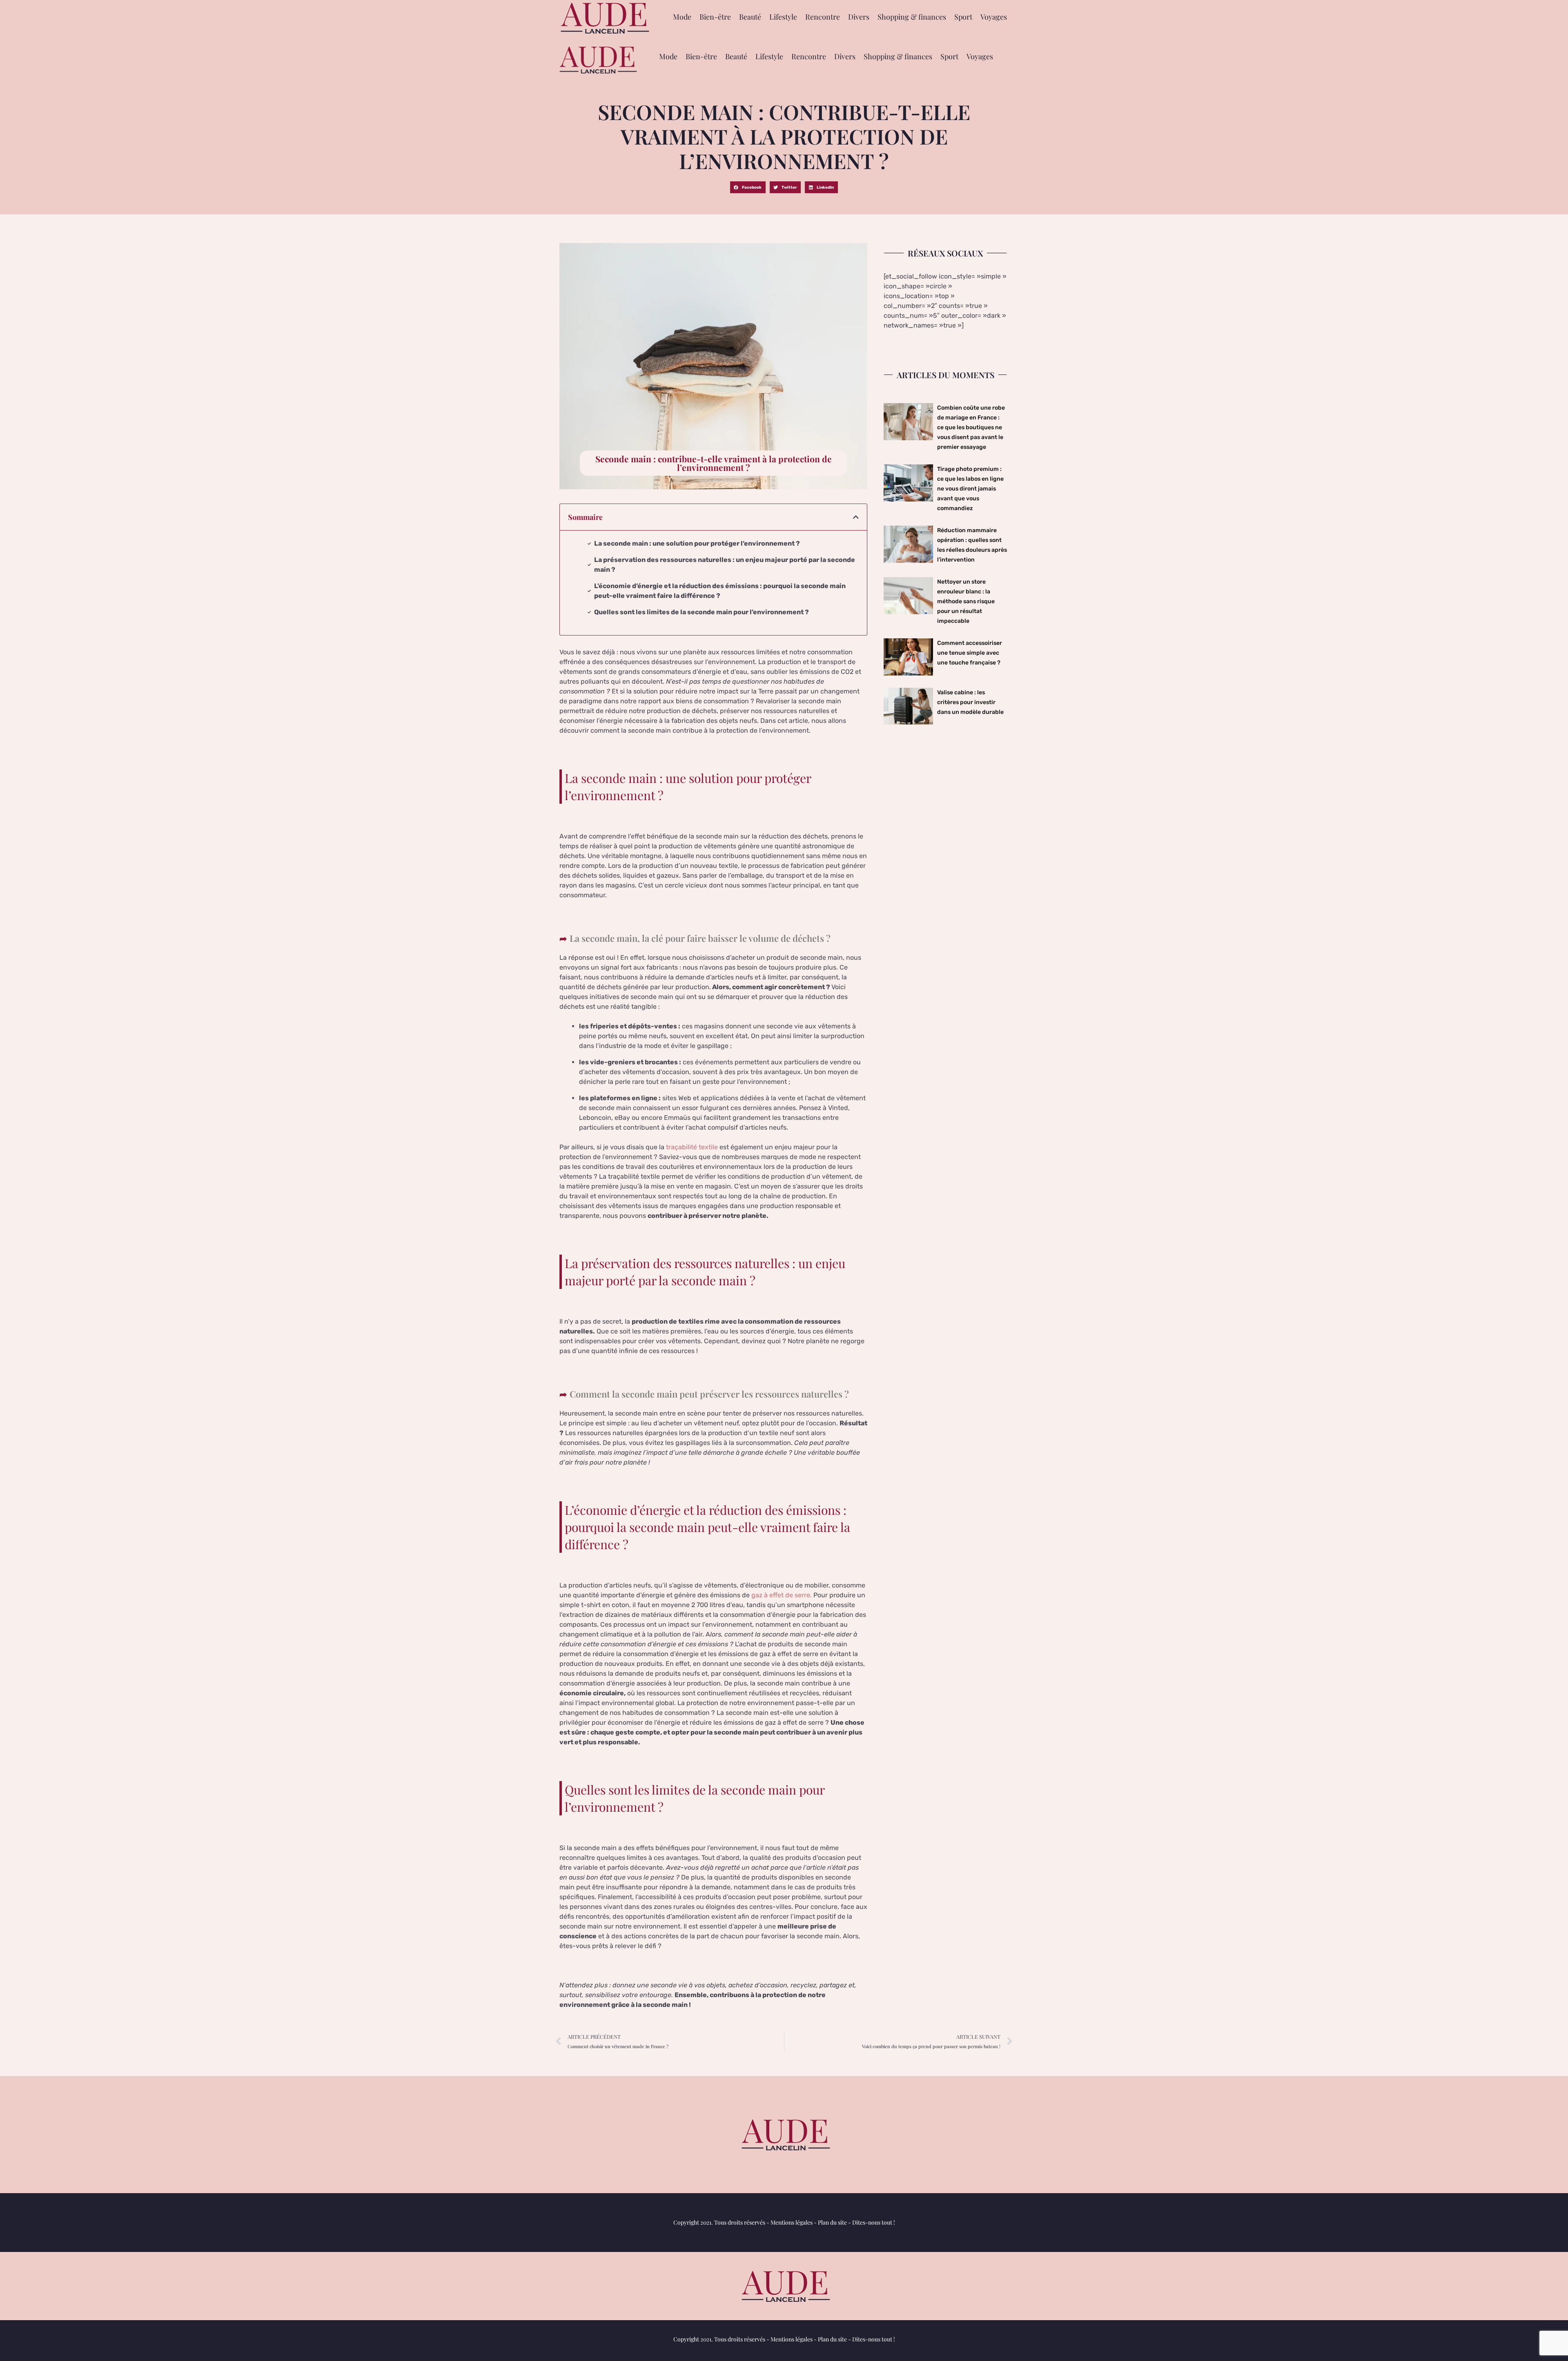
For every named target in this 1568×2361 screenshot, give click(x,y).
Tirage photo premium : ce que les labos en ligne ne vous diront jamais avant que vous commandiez (970, 489)
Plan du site (832, 2222)
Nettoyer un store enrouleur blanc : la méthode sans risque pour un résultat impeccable (966, 601)
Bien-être (715, 17)
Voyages (994, 17)
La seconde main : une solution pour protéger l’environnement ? (697, 543)
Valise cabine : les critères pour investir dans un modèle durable (970, 702)
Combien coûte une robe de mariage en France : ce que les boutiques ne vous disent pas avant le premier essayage (971, 427)
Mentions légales (792, 2222)
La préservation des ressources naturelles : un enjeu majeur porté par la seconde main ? (725, 565)
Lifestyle (783, 17)
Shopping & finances (912, 17)
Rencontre (823, 17)
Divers (859, 17)
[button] (748, 187)
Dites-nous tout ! (874, 2222)
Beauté (750, 17)
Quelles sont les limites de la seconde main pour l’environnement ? (702, 612)
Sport (963, 17)
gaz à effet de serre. (781, 1595)
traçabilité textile (692, 1147)
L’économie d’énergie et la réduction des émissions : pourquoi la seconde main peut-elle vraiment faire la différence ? (720, 591)
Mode (682, 17)
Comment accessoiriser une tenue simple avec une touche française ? (970, 653)
